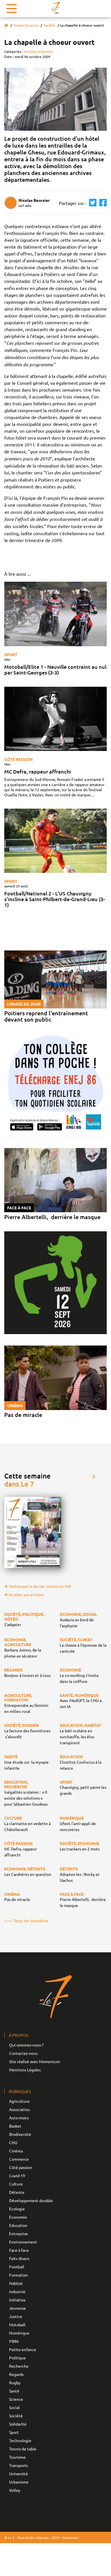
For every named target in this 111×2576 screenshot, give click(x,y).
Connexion (71, 2537)
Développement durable (31, 2200)
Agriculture (19, 2101)
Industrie (17, 2291)
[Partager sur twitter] (91, 203)
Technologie (20, 2440)
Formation (18, 2275)
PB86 (14, 2341)
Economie (18, 2217)
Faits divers (19, 2258)
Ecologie (17, 2209)
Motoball (17, 2325)
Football (17, 2267)
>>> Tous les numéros (26, 1920)
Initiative (17, 2300)
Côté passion (18, 759)
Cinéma (16, 2151)
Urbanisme (45, 51)
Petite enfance (23, 2349)
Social (14, 2407)
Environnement (23, 2242)
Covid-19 (17, 2176)
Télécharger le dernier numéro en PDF (40, 1586)
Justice (16, 2316)
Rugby (15, 2382)
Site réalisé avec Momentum (35, 2061)
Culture (16, 2184)
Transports (18, 2465)
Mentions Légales (25, 2070)
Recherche (19, 2366)
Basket (15, 2126)
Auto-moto (19, 2118)
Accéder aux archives (26, 1595)
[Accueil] (6, 25)
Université (18, 2474)
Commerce (19, 2159)
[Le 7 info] (55, 8)
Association (19, 2109)
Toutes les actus (26, 25)
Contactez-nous (23, 2053)
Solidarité (18, 2424)
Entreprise (18, 2233)
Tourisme (17, 2457)
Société (49, 25)
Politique (18, 2358)
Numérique (19, 2333)
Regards (16, 2374)
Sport (11, 654)
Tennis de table (23, 2449)
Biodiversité (20, 2134)
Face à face (19, 2250)
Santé (14, 2391)
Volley (15, 2490)
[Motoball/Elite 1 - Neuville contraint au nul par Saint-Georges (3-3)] (55, 614)
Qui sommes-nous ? (26, 2045)
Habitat (16, 2283)
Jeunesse (18, 2308)
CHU (13, 2142)
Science (16, 2399)
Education (18, 2225)
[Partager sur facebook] (102, 203)
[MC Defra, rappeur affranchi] (55, 719)
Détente (17, 2192)
